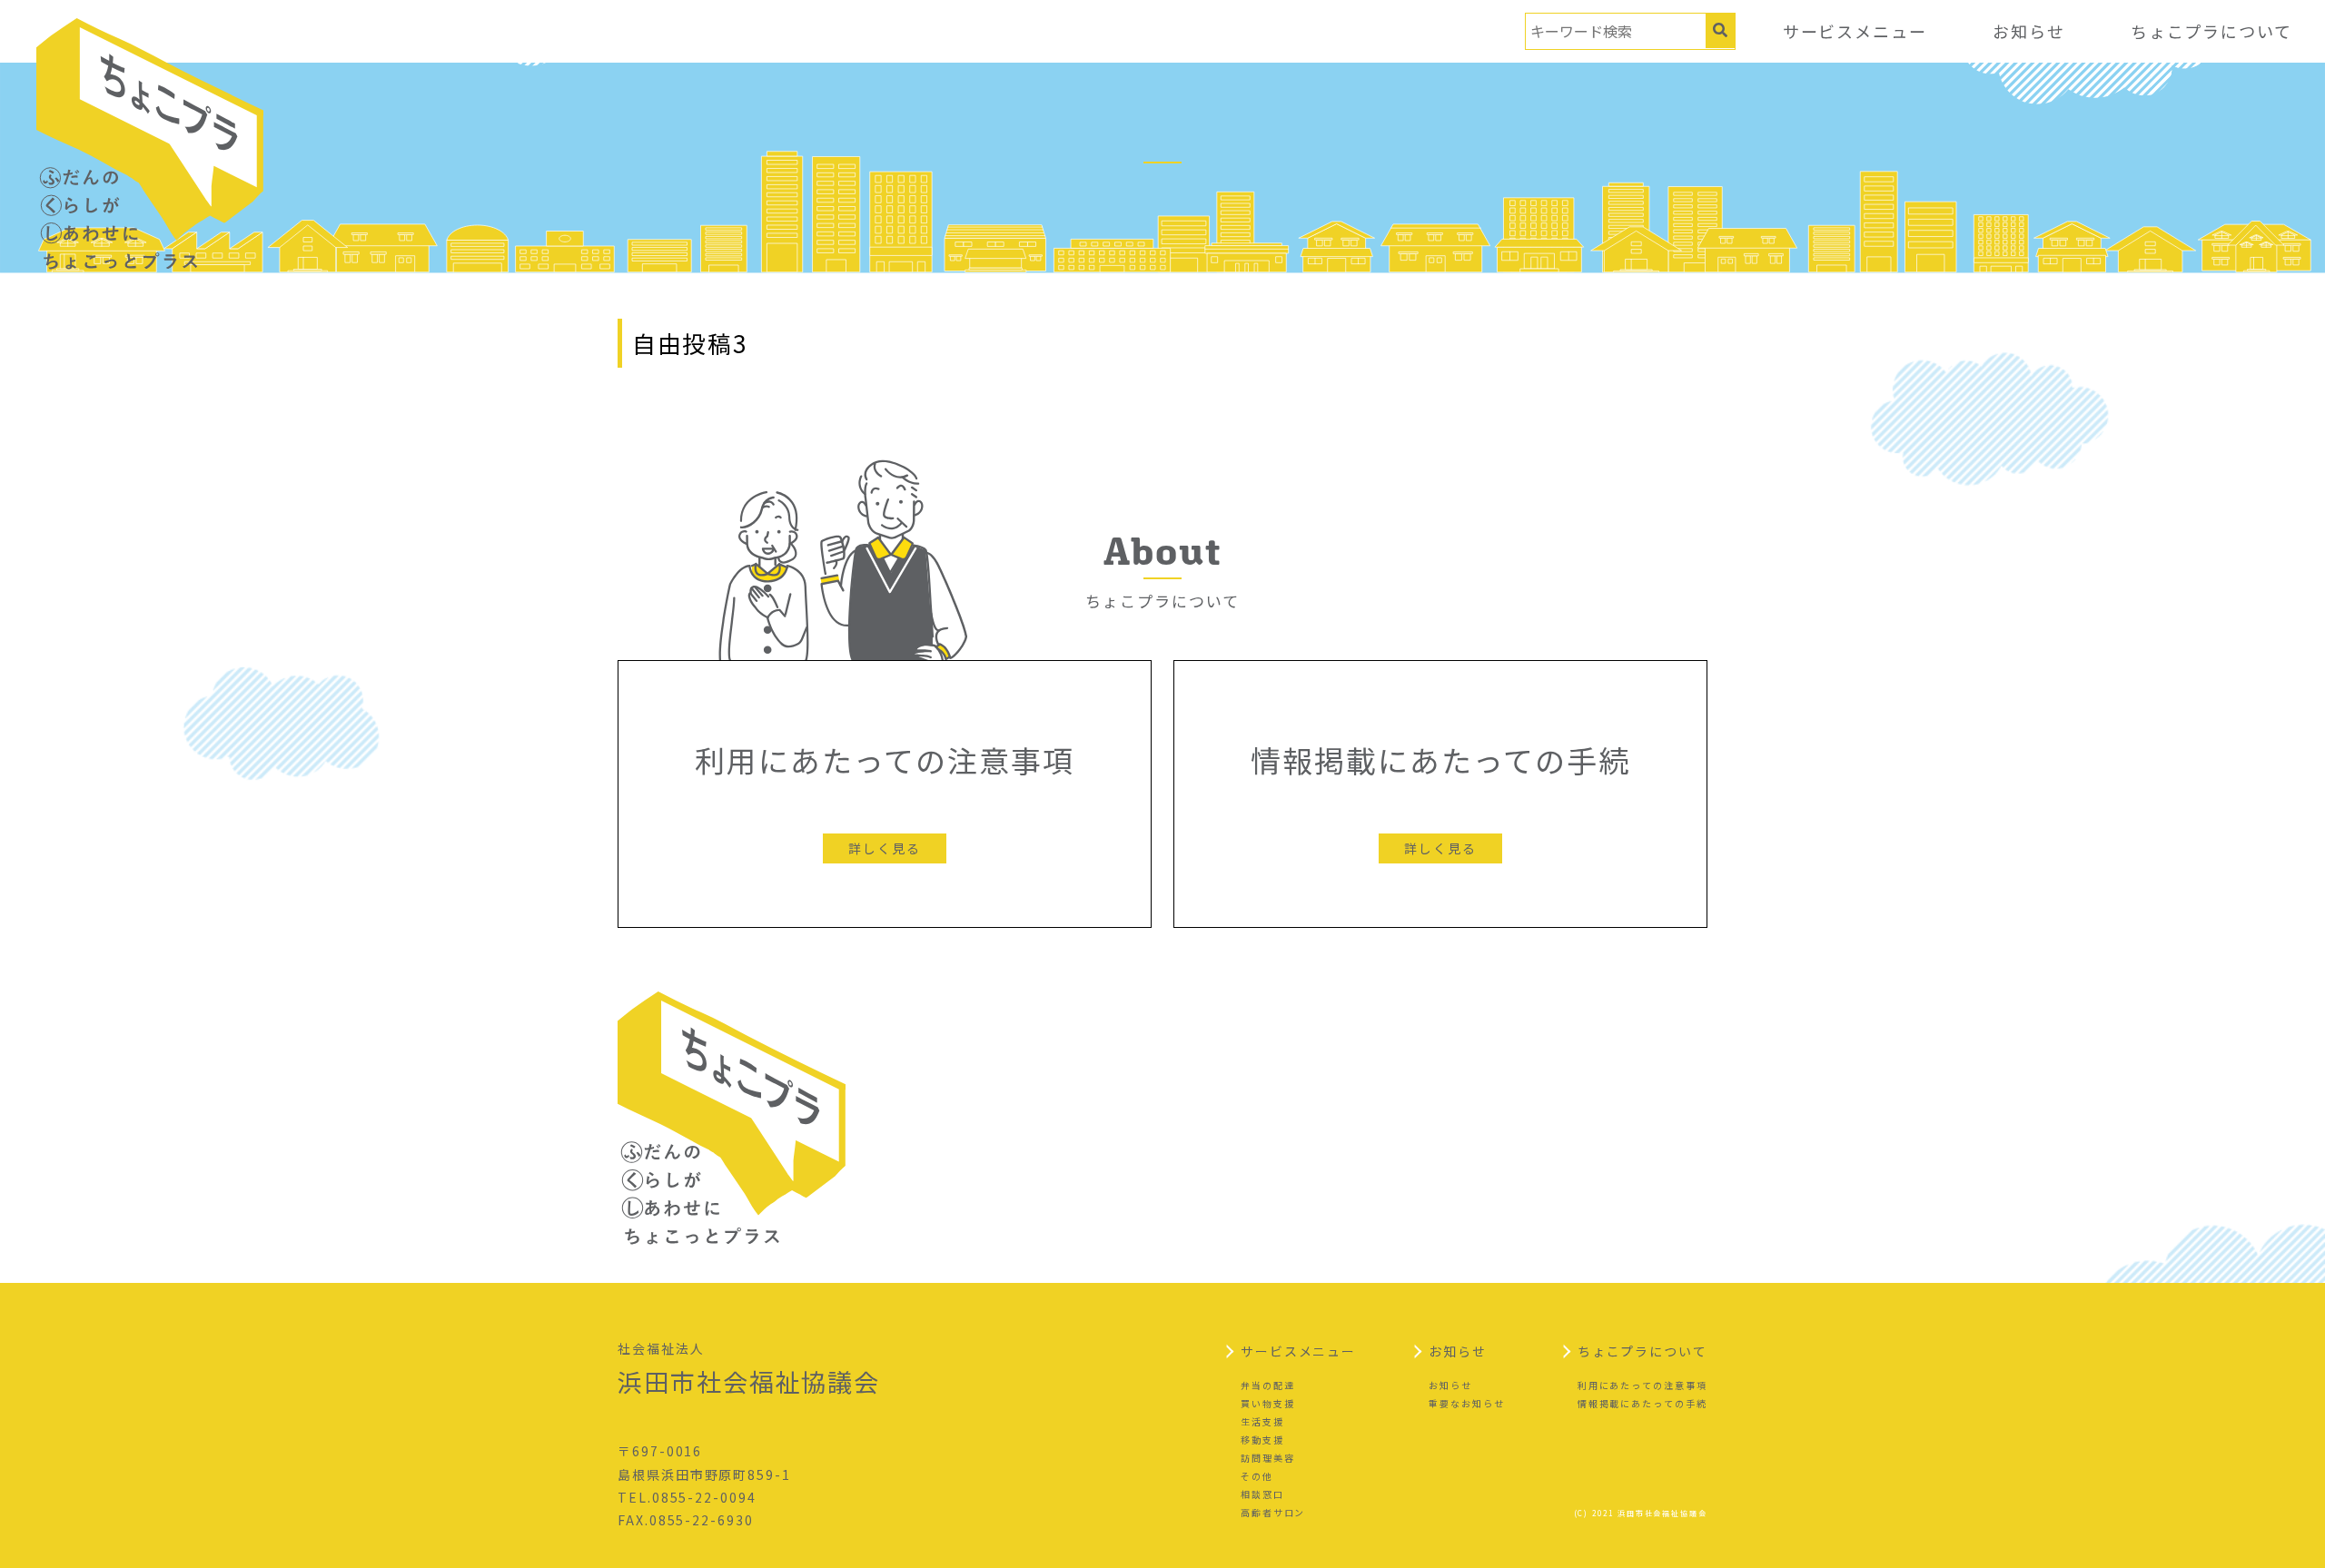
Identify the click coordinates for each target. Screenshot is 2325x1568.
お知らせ (2029, 31)
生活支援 (1262, 1421)
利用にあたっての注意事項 (1642, 1385)
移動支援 (1262, 1440)
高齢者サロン (1273, 1512)
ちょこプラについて (2211, 31)
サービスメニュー (1855, 31)
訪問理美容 (1268, 1458)
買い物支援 (1268, 1403)
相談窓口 (1262, 1494)
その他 (1257, 1476)
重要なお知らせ (1466, 1403)
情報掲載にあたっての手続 (1642, 1403)
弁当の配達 (1268, 1385)
